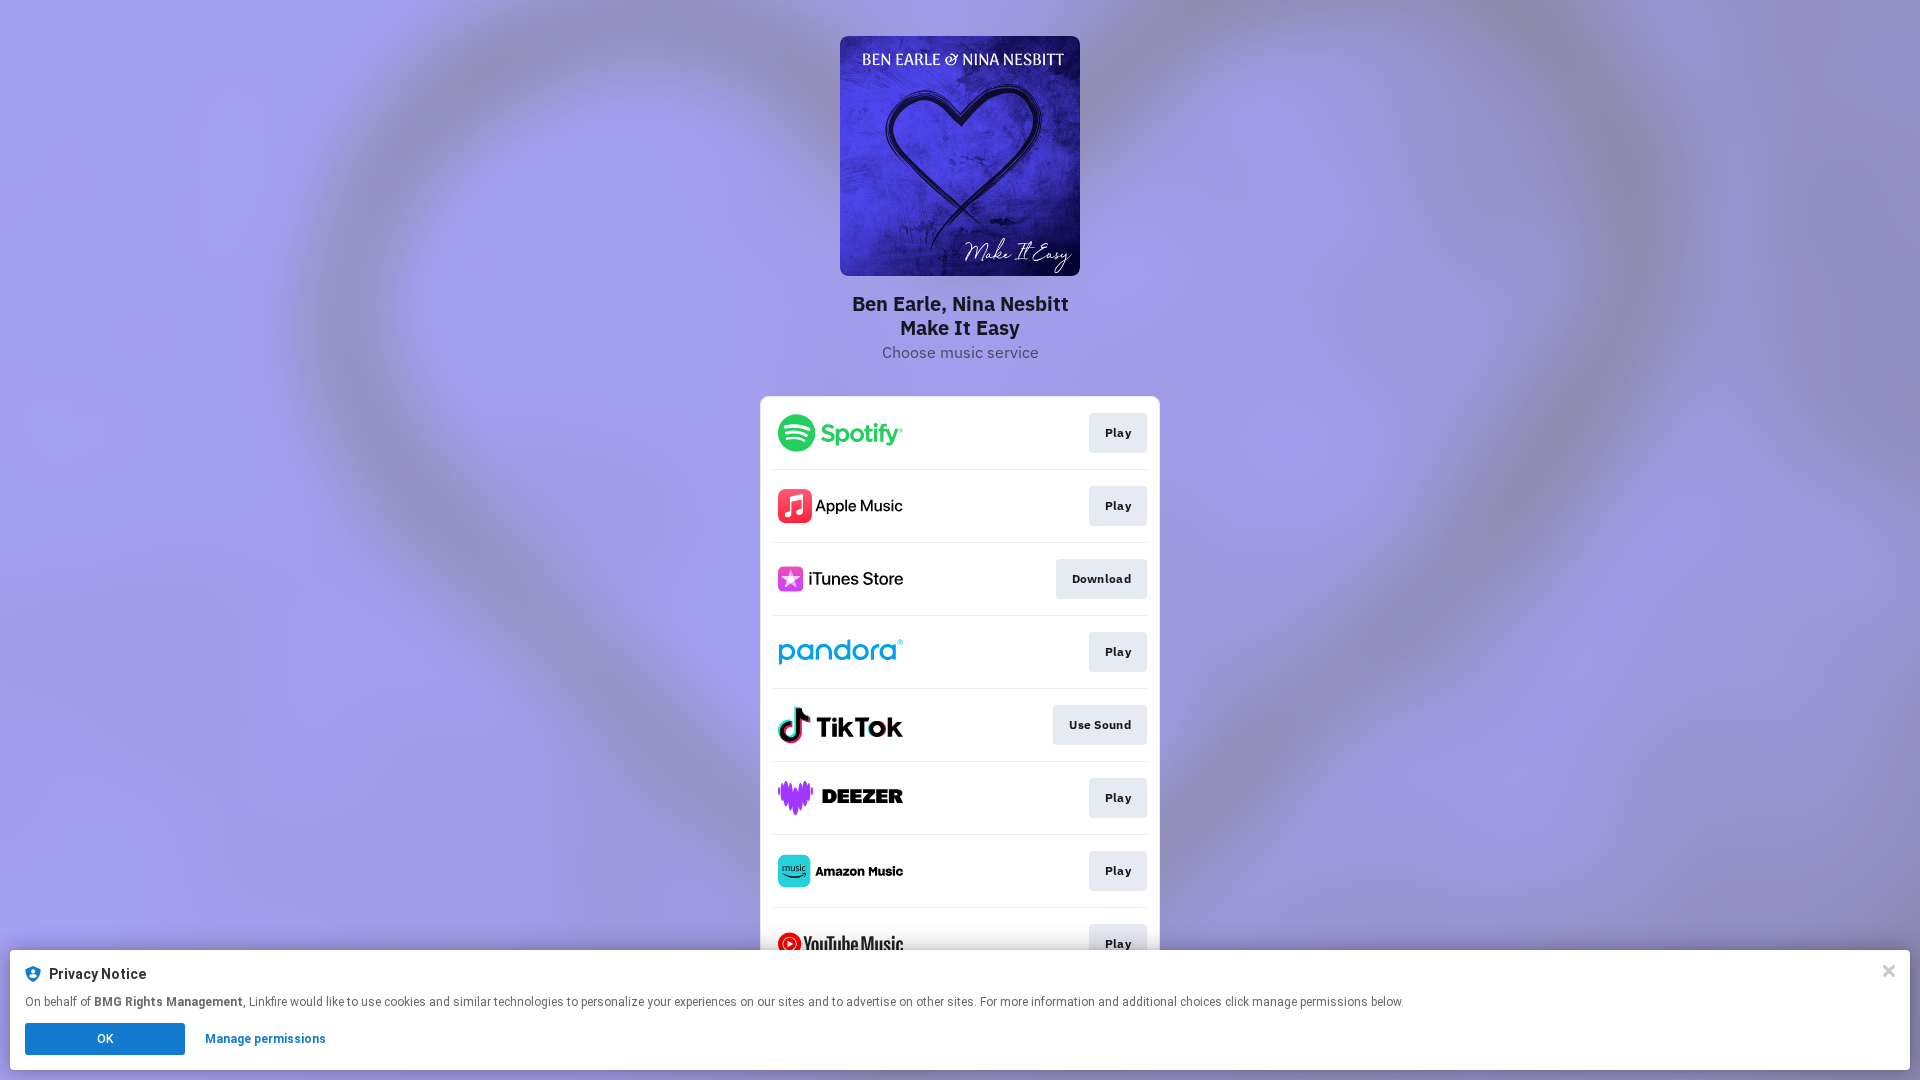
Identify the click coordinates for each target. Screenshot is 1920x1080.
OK (105, 1039)
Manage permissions (265, 1039)
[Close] (1889, 971)
